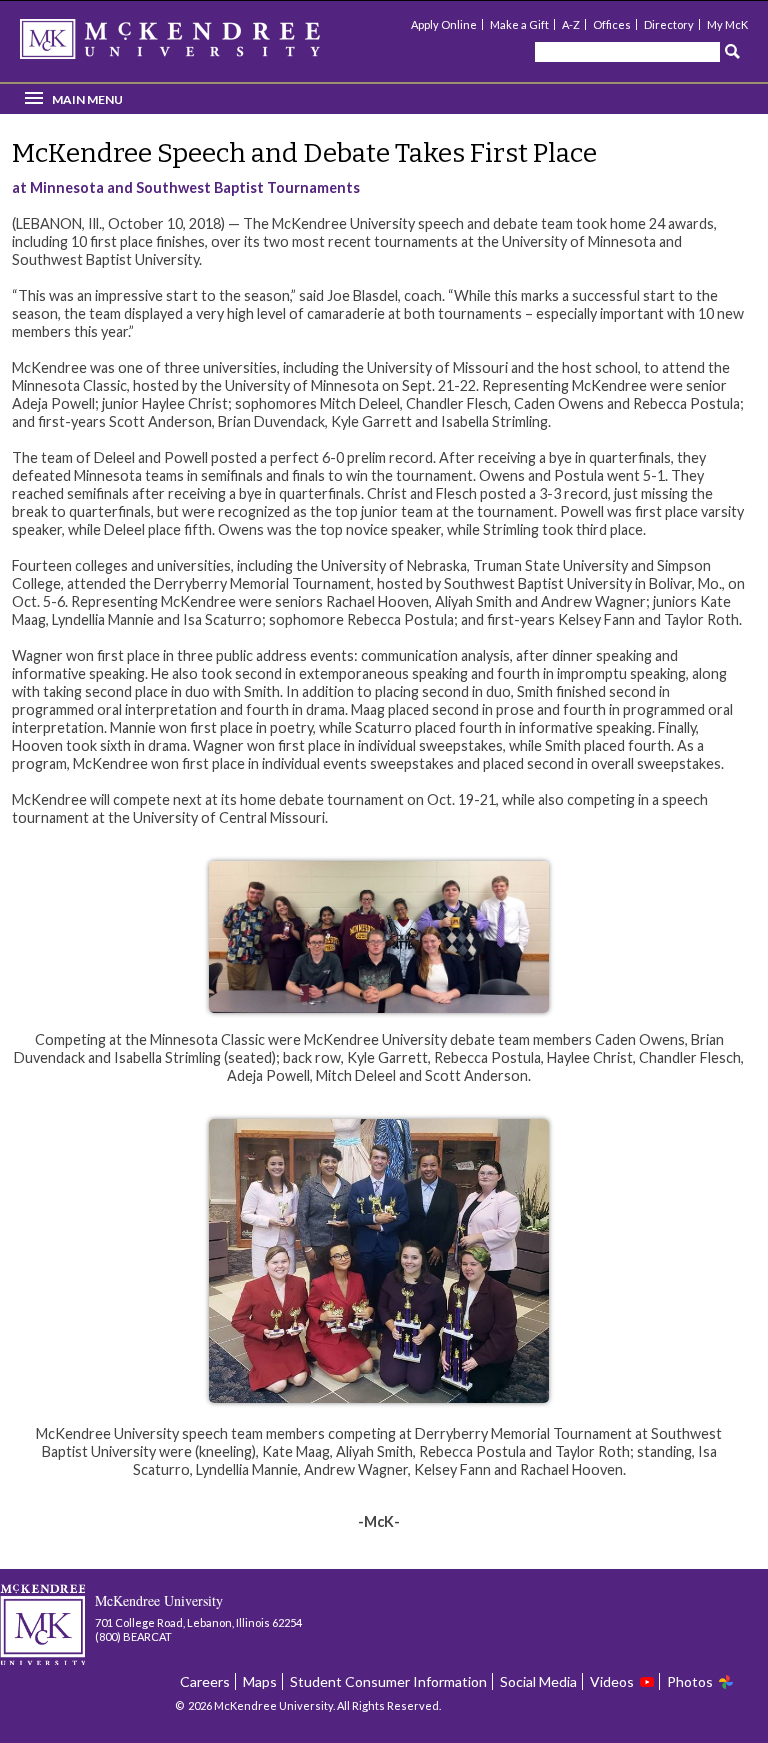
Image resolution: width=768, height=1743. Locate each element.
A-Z (571, 24)
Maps (260, 1681)
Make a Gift (519, 24)
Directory (669, 24)
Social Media (538, 1681)
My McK (727, 24)
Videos (612, 1681)
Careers (205, 1681)
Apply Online (444, 24)
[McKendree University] (196, 45)
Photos (690, 1681)
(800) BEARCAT (133, 1636)
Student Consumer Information (388, 1681)
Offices (612, 24)
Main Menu (87, 99)
